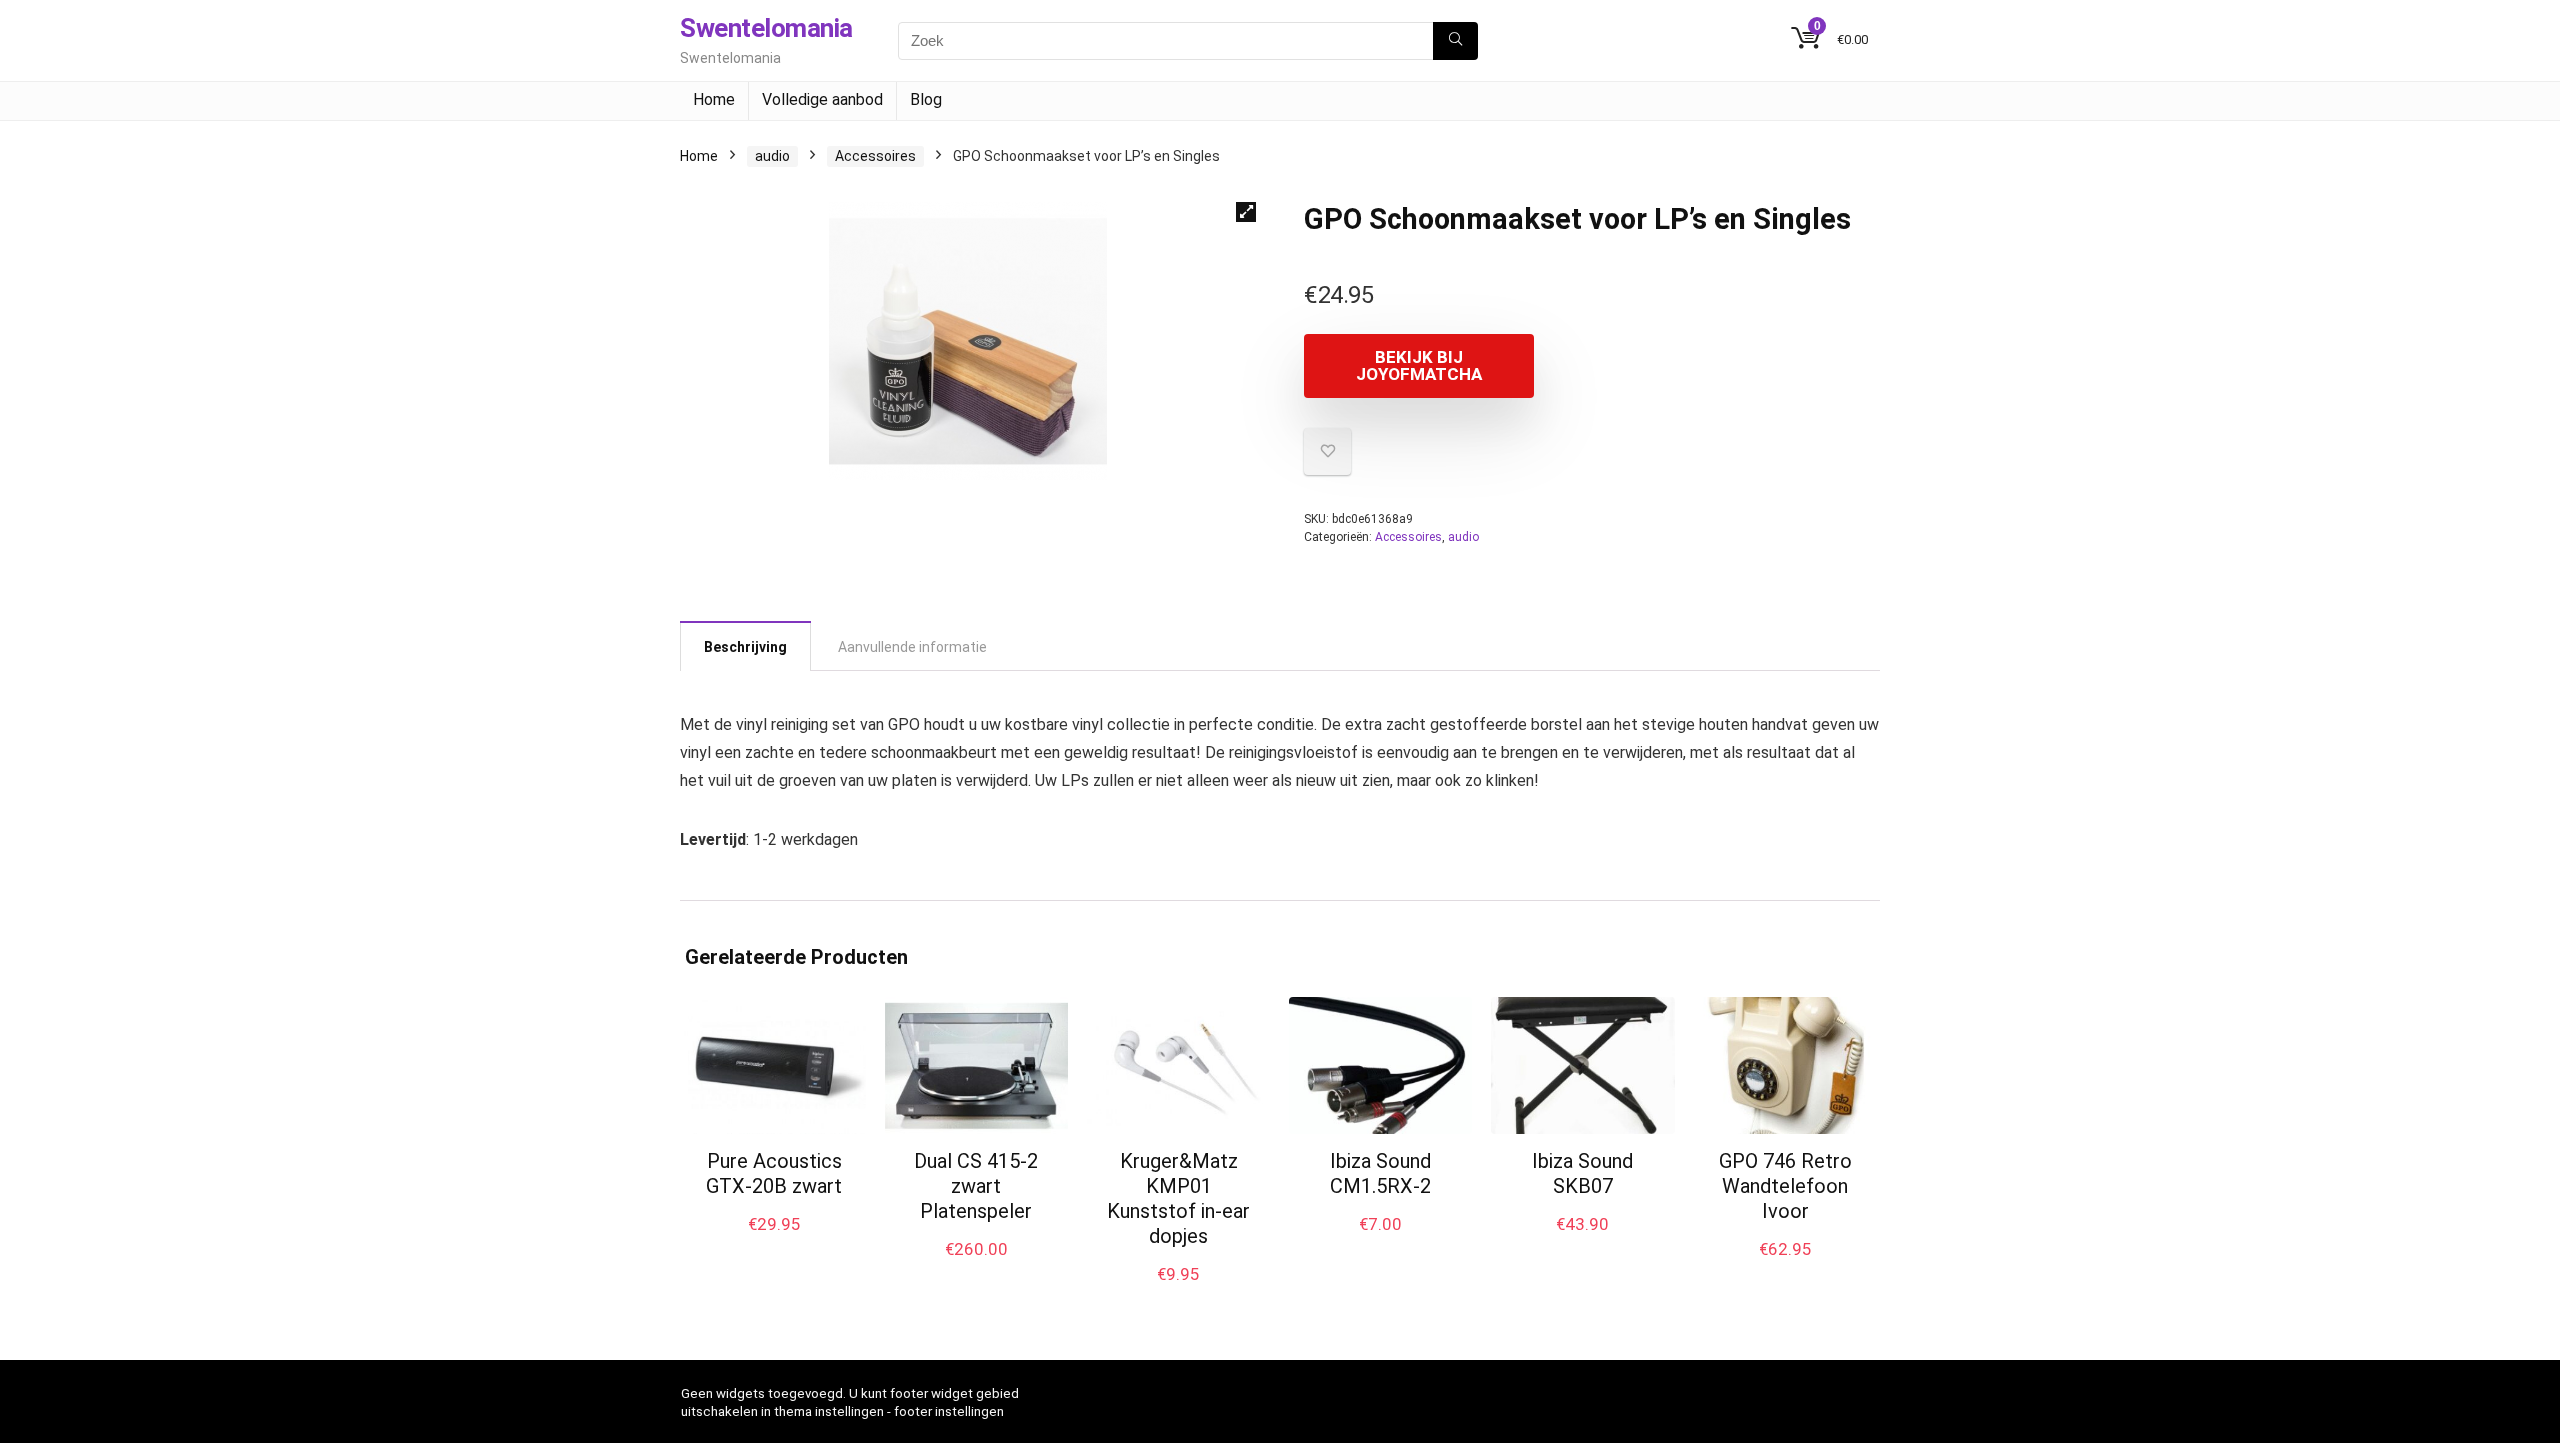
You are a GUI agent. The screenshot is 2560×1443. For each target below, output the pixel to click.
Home (714, 99)
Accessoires (875, 156)
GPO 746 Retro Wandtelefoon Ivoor (1785, 1186)
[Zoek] (1455, 41)
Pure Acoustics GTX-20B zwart (774, 1173)
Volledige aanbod (822, 99)
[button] (1246, 212)
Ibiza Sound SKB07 (1582, 1173)
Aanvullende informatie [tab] (912, 647)
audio (772, 156)
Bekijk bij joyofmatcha (1419, 365)
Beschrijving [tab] (745, 647)
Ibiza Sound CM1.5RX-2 (1380, 1173)
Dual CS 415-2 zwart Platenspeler (976, 1186)
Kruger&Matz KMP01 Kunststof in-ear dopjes (1178, 1198)
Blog (926, 99)
